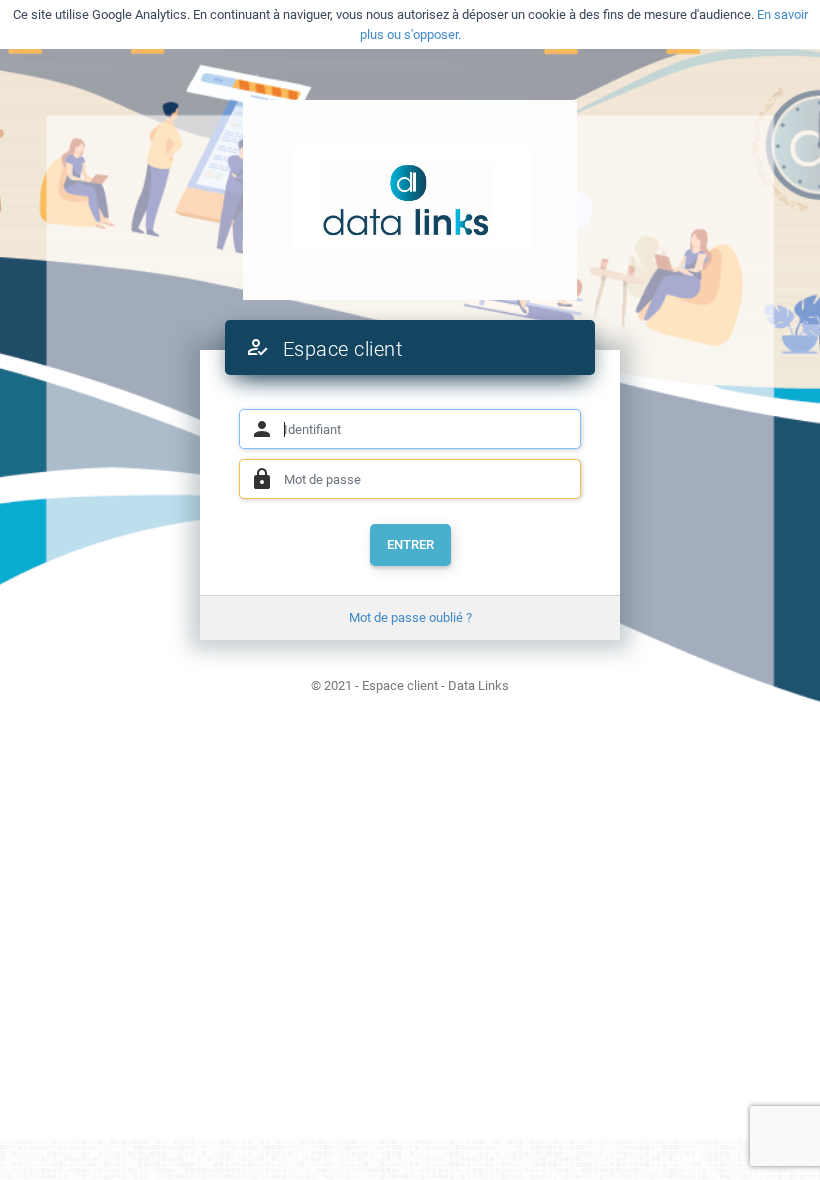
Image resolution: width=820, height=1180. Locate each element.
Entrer (410, 544)
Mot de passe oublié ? (410, 617)
